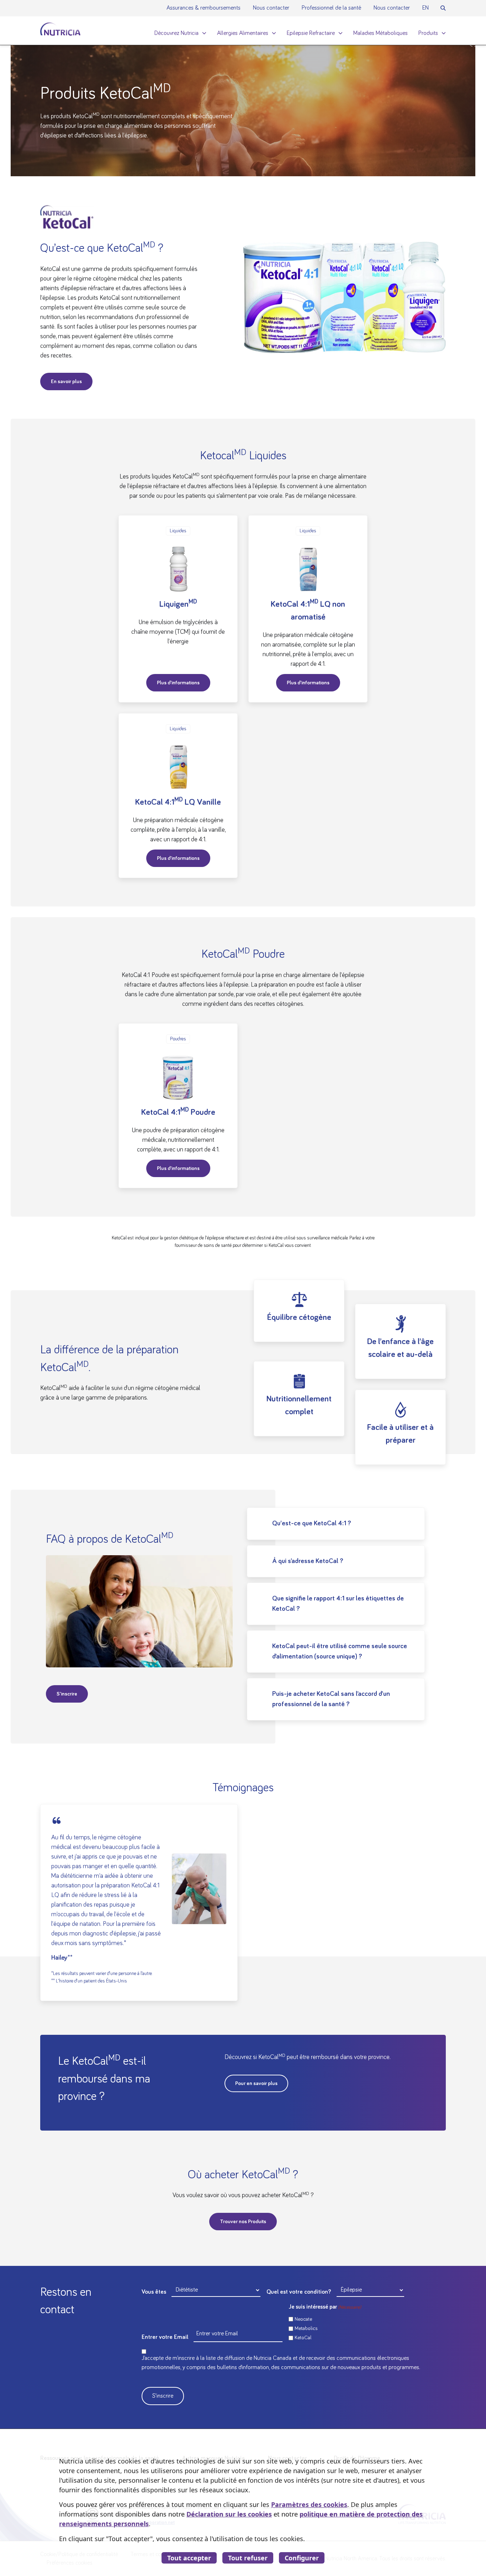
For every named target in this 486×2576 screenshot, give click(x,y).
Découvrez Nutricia (176, 33)
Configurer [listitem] (302, 2558)
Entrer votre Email (165, 2337)
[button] (443, 8)
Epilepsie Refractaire (311, 33)
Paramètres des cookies (309, 2504)
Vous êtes (154, 2292)
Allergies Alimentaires (243, 33)
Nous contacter (271, 8)
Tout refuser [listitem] (248, 2558)
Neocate (303, 2319)
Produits (428, 33)
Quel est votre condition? (299, 2292)
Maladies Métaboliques (381, 33)
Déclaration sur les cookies (229, 2514)
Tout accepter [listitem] (189, 2558)
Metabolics (306, 2328)
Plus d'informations (178, 683)
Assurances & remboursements (204, 8)
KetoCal (303, 2338)
